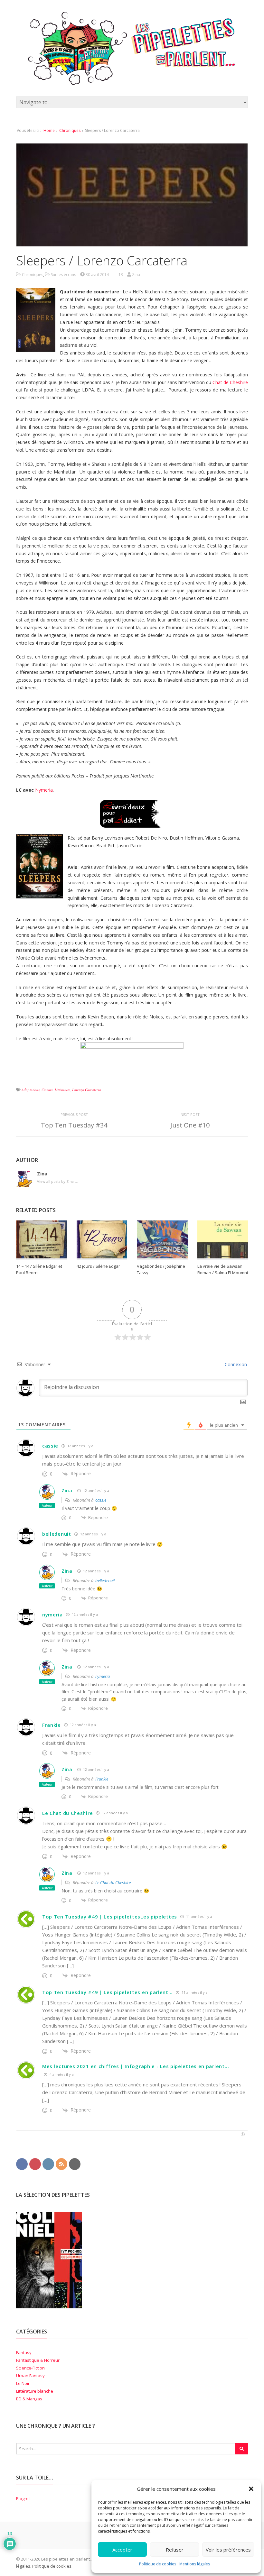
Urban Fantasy (30, 2376)
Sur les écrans (63, 275)
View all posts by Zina (58, 1181)
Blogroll (23, 2498)
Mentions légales (195, 2564)
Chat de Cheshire (230, 382)
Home (49, 130)
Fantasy (24, 2352)
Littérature (62, 1090)
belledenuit (57, 1534)
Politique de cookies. (52, 2566)
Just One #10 (190, 1125)
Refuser (175, 2550)
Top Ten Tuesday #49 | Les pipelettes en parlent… (107, 1992)
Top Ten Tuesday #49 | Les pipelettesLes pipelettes (110, 1917)
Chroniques (70, 130)
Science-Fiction (30, 2368)
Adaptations (31, 1090)
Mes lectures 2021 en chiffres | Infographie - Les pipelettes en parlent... (136, 2066)
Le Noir (23, 2383)
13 (121, 275)
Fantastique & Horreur (38, 2360)
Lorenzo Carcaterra (87, 1090)
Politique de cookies (158, 2564)
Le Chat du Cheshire (67, 1813)
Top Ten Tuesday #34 (74, 1125)
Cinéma (47, 1090)
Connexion (235, 1364)
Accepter (122, 2550)
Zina (67, 1490)
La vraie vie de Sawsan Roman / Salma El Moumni (223, 1269)
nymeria (52, 1615)
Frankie (52, 1725)
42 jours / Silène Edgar (98, 1266)
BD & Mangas (29, 2399)
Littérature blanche (35, 2391)
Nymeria (44, 790)
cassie (50, 1446)
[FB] (22, 2164)
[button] (251, 2489)
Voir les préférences (228, 2550)
